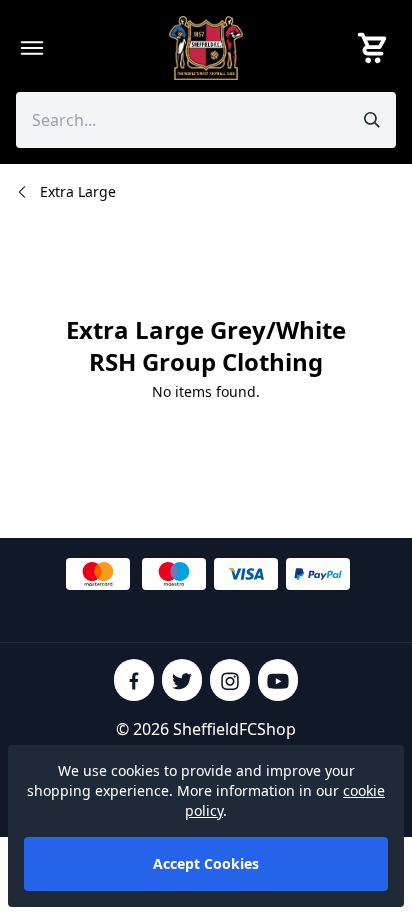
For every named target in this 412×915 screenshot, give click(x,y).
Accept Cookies (206, 863)
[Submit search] (372, 120)
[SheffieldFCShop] (206, 48)
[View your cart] (376, 48)
